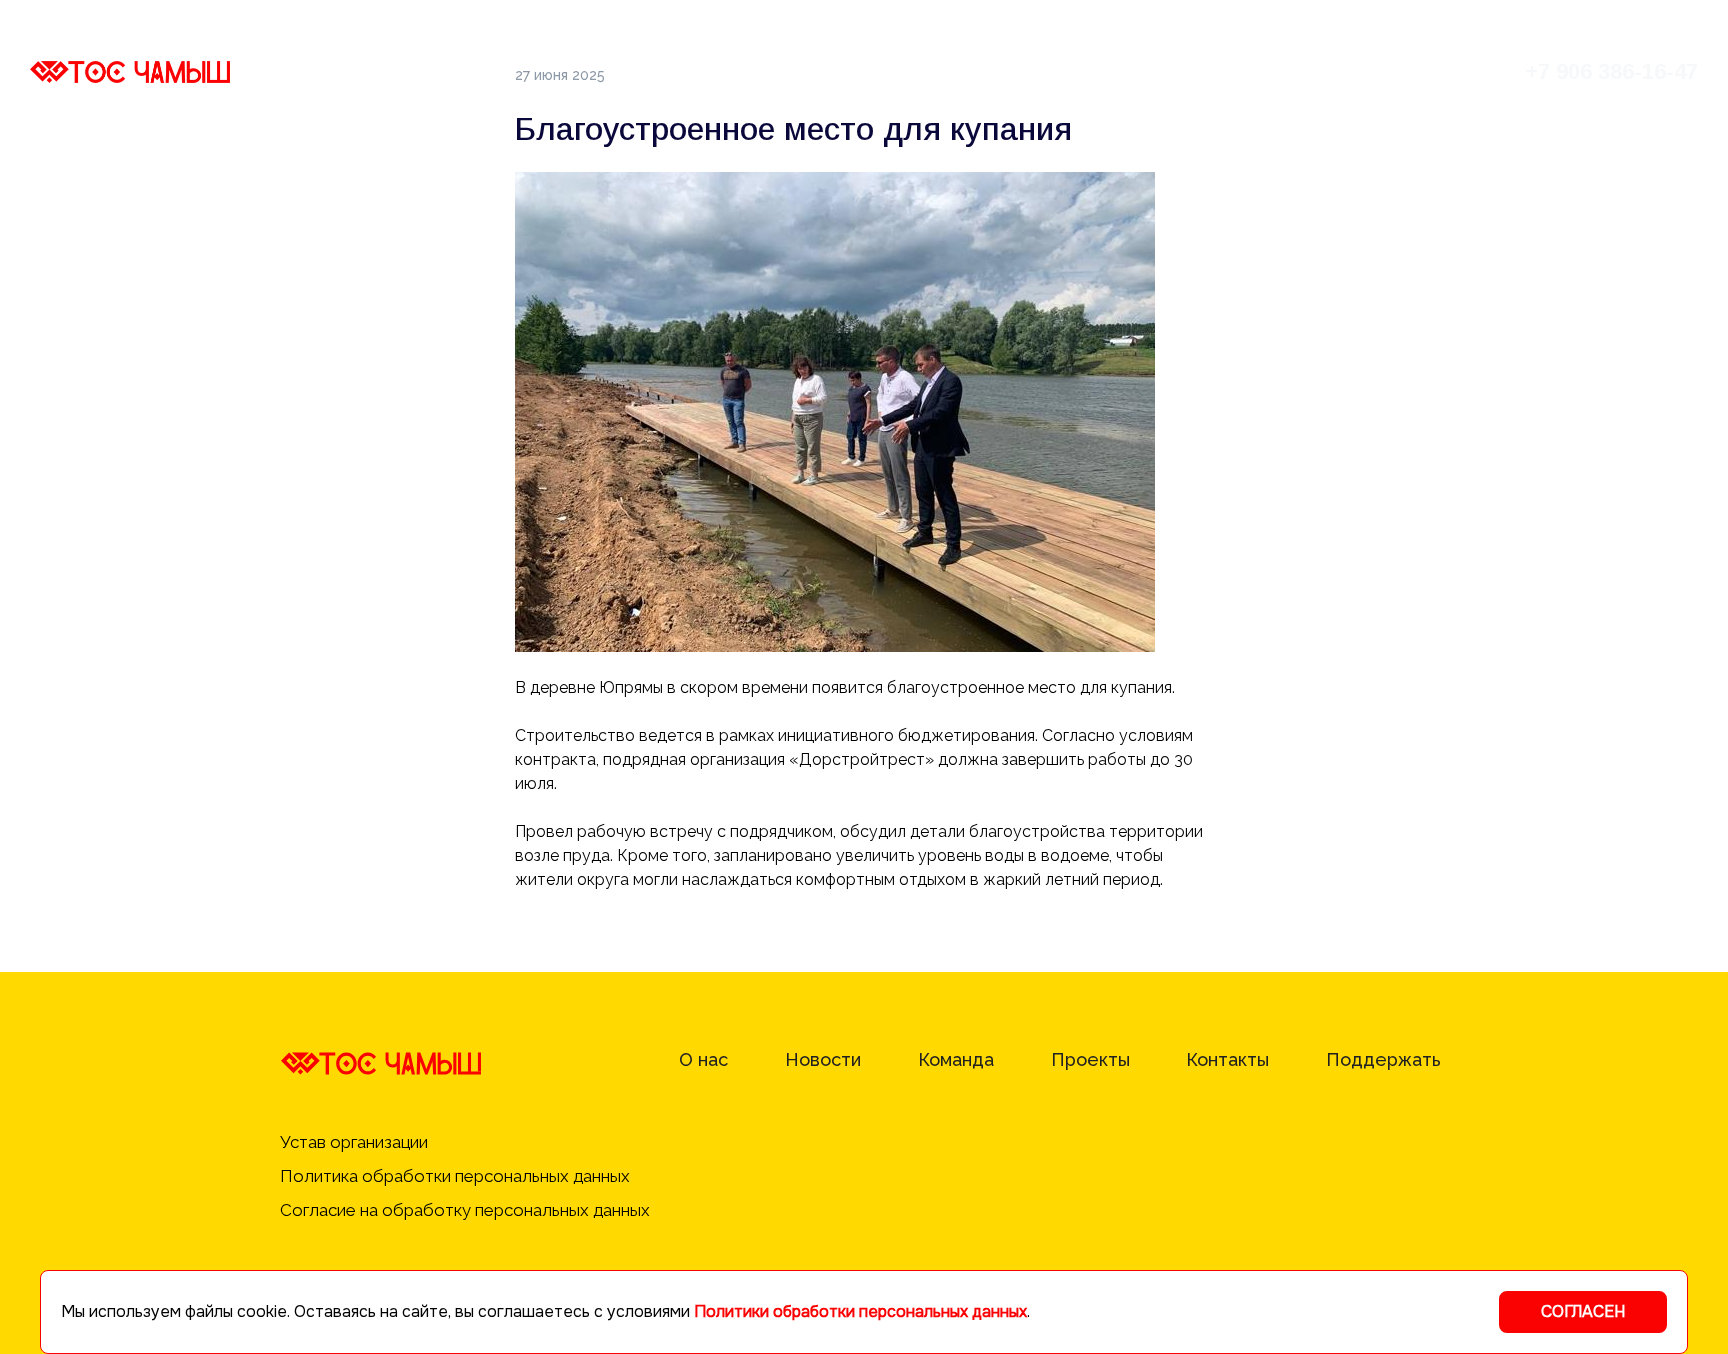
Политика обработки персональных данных (457, 1176)
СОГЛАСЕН (1583, 1311)
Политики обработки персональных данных (860, 1311)
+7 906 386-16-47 (1611, 72)
